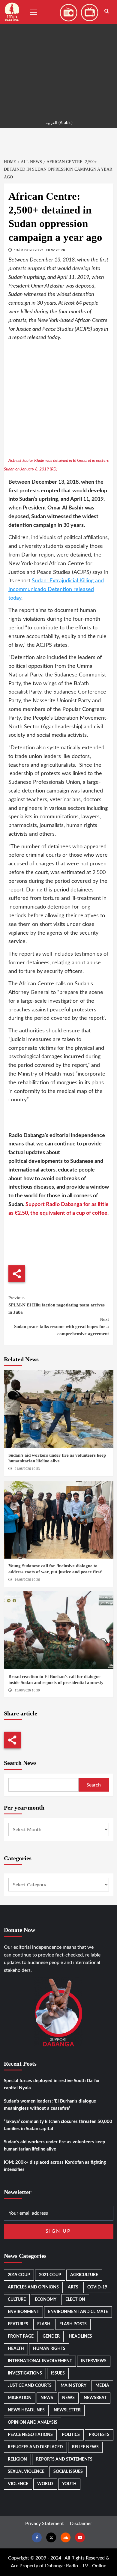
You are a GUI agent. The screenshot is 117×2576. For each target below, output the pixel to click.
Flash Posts (73, 2324)
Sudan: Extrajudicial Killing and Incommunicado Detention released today (56, 590)
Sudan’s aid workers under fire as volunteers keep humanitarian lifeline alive (55, 2146)
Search (94, 1785)
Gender (51, 2336)
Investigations (25, 2373)
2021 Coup (50, 2275)
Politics (71, 2435)
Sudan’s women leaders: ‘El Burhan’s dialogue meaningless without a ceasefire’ (50, 2105)
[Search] (107, 11)
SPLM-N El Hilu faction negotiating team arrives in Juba (57, 1305)
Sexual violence (26, 2472)
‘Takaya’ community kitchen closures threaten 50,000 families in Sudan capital (58, 2125)
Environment (23, 2312)
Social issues (68, 2472)
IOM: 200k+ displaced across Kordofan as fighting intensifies (55, 2166)
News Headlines (26, 2410)
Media (102, 2386)
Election (75, 2300)
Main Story (73, 2386)
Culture (17, 2300)
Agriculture (84, 2275)
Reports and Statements (64, 2459)
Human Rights (49, 2349)
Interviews (94, 2361)
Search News (20, 1763)
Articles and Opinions (33, 2287)
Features (18, 2324)
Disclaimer (81, 2524)
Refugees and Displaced (35, 2447)
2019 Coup (19, 2275)
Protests (99, 2435)
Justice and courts (30, 2386)
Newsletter (67, 2410)
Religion (17, 2459)
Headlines (80, 2336)
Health (16, 2349)
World (45, 2484)
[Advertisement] (58, 58)
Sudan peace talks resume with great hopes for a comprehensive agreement (61, 1327)
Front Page (21, 2336)
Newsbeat (95, 2398)
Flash (44, 2324)
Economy (46, 2300)
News (47, 2398)
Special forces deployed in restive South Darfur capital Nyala (52, 2084)
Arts (73, 2287)
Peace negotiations (30, 2435)
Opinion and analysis (33, 2422)
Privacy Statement (45, 2524)
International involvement (40, 2361)
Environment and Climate (78, 2312)
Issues (58, 2373)
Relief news (85, 2447)
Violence (18, 2484)
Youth (69, 2484)
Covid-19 (97, 2287)
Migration (20, 2398)
